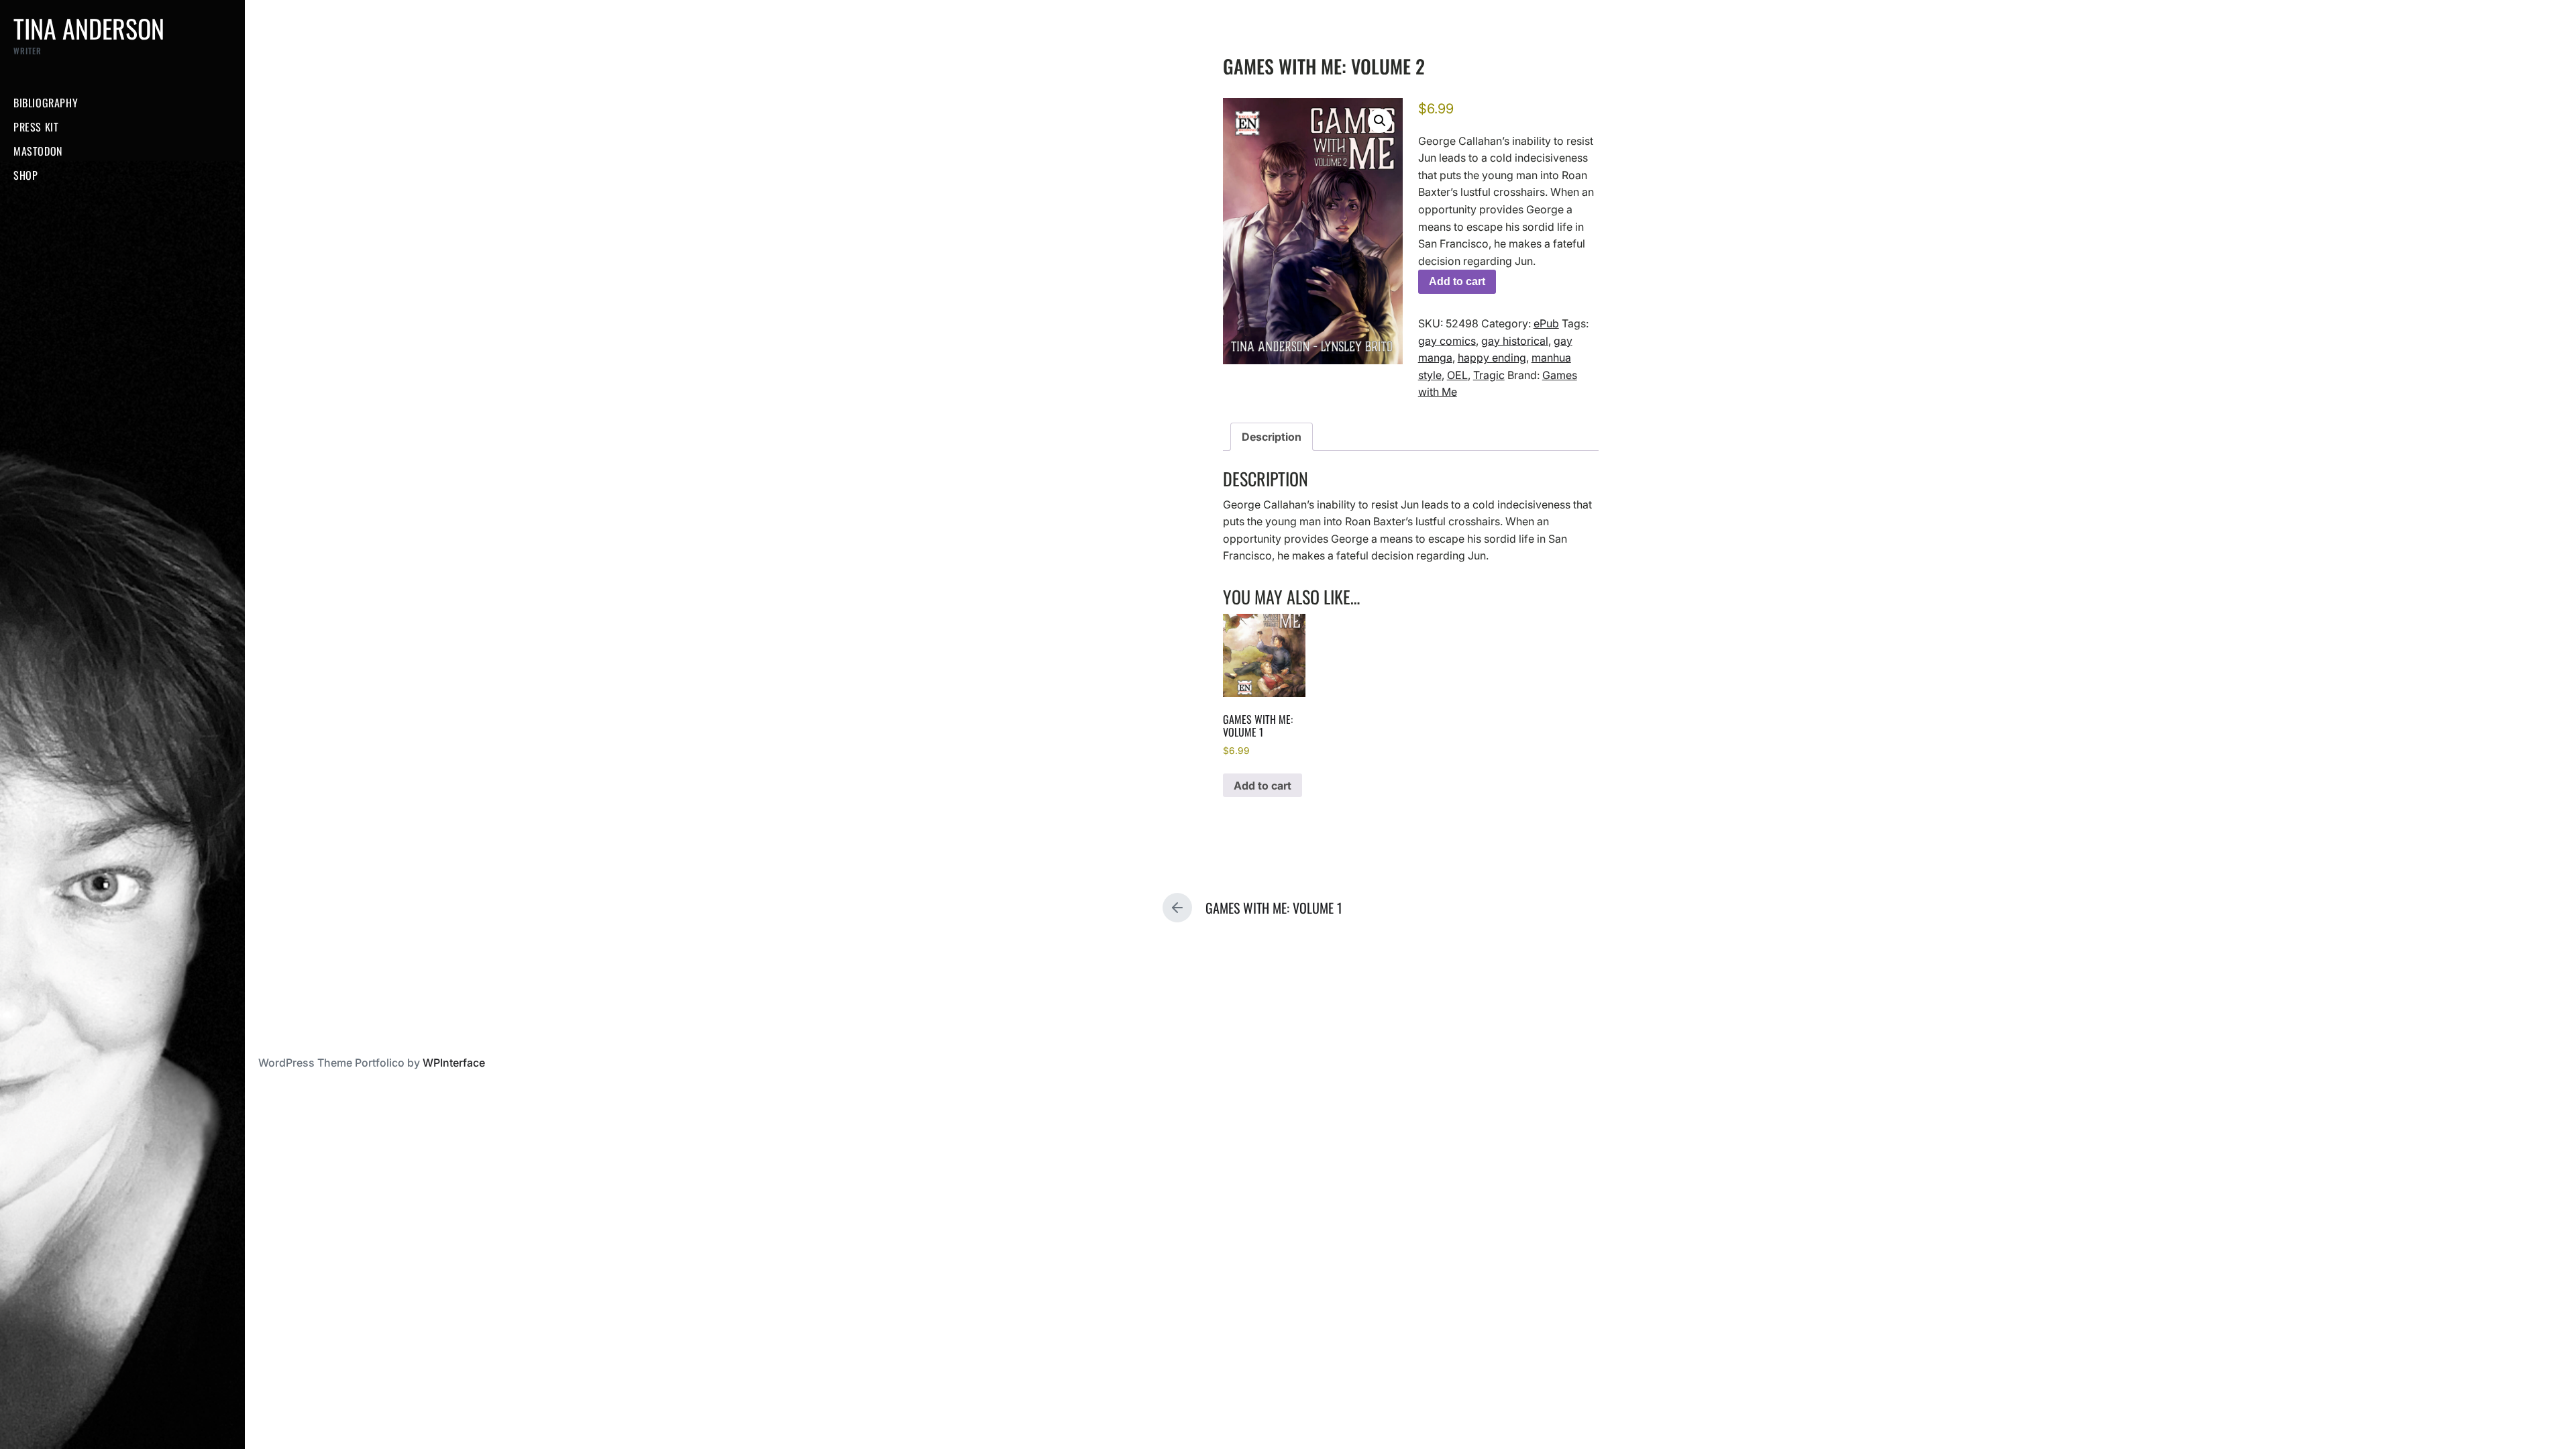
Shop (25, 175)
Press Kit (36, 127)
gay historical (1515, 341)
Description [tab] (1272, 437)
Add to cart (1457, 281)
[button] (1380, 121)
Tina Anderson (89, 28)
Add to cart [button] (1263, 786)
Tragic (1489, 375)
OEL (1457, 375)
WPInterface (454, 1063)
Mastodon (38, 151)
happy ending (1492, 358)
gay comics (1447, 341)
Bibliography (46, 103)
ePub (1546, 323)
